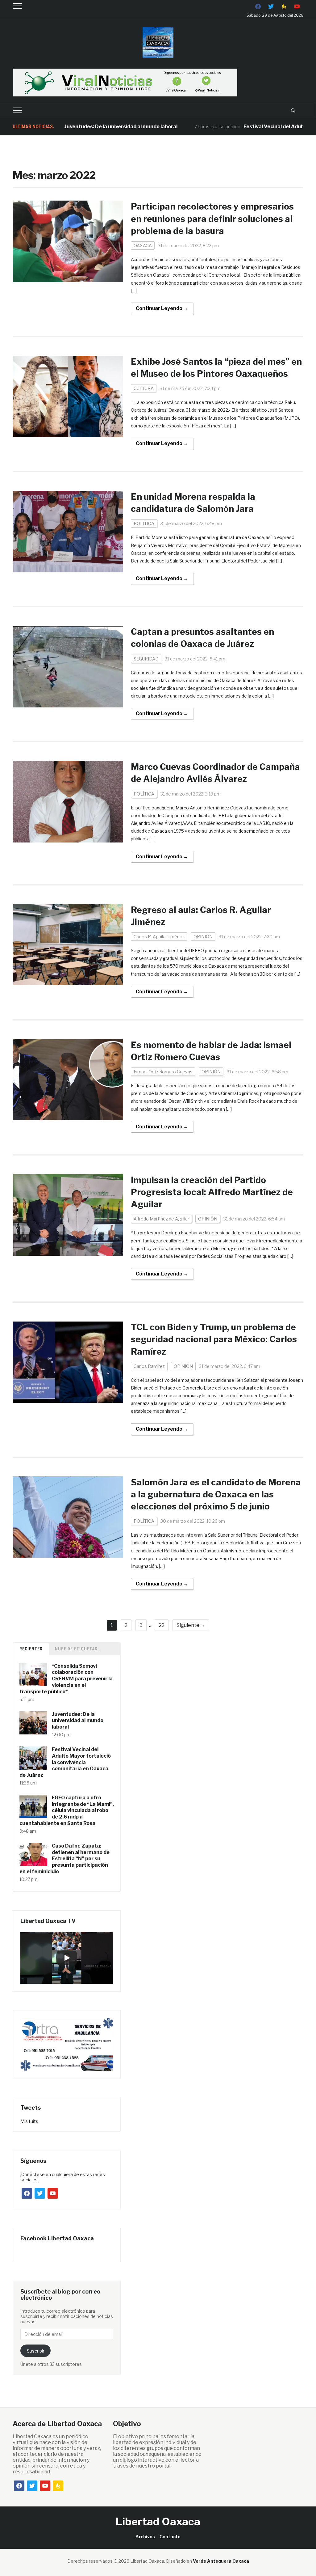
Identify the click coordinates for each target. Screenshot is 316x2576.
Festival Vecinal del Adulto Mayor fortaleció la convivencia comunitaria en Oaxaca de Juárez (65, 1762)
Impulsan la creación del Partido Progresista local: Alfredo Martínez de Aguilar (212, 1192)
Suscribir (36, 2351)
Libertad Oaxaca (158, 2521)
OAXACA (143, 246)
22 (162, 1625)
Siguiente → (191, 1625)
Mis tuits (29, 2121)
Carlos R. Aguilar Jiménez (159, 937)
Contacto (170, 2537)
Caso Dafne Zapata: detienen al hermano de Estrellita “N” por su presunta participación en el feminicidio (64, 1859)
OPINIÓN (203, 937)
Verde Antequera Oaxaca (221, 2561)
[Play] (67, 1958)
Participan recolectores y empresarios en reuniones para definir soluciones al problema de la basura (212, 219)
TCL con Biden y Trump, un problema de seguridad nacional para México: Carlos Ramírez (214, 1339)
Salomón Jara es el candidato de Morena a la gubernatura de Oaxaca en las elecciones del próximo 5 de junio (216, 1494)
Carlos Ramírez (149, 1366)
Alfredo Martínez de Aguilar (161, 1219)
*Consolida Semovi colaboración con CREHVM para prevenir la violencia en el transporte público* (66, 1679)
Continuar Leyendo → (162, 308)
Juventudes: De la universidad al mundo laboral (80, 127)
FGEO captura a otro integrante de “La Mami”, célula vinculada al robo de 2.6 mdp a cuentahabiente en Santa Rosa (67, 1810)
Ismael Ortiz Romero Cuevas (163, 1072)
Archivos (145, 2537)
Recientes (31, 1649)
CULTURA (144, 388)
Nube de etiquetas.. (78, 1649)
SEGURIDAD (146, 659)
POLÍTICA (144, 523)
